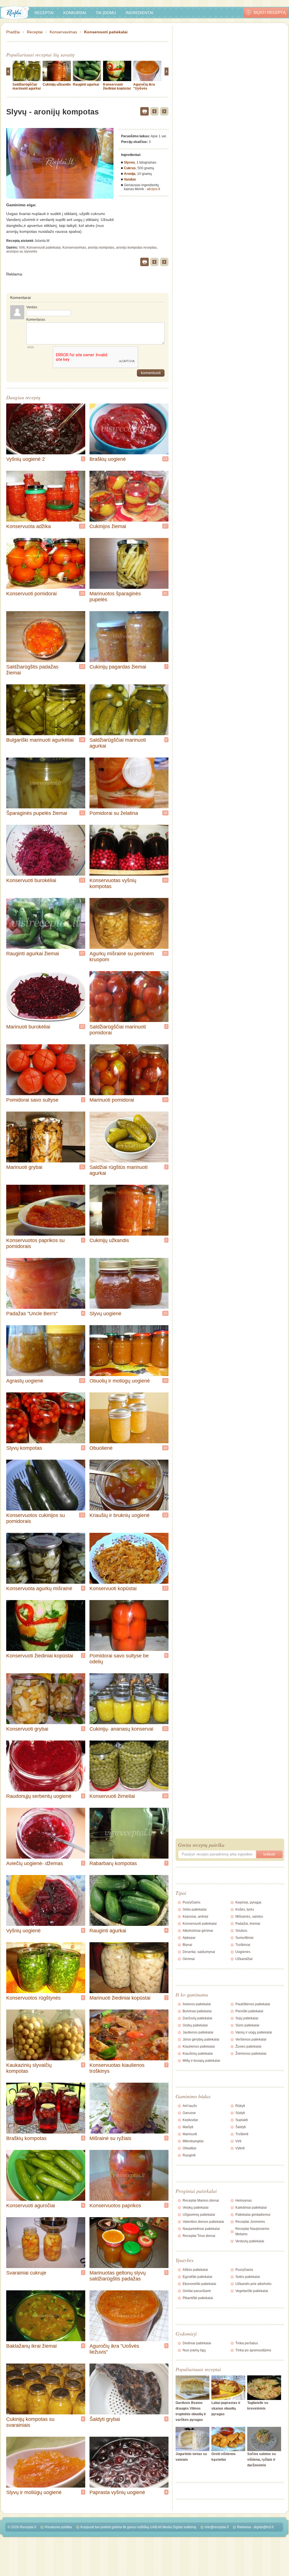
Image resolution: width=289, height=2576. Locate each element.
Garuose (189, 2113)
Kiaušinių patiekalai (198, 2054)
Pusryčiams (191, 1902)
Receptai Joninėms (250, 2222)
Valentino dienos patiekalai (203, 2222)
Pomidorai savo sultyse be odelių (119, 1659)
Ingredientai (139, 13)
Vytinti (240, 2148)
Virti (22, 248)
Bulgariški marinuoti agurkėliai (40, 740)
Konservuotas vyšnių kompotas (113, 883)
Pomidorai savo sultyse (32, 1100)
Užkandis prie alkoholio (253, 2284)
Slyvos (129, 162)
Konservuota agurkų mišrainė (39, 1588)
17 (165, 526)
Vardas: (32, 307)
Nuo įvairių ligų (194, 2350)
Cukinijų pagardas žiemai (118, 667)
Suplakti (242, 2120)
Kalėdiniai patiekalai (251, 2208)
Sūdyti (240, 2113)
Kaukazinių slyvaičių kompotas (29, 2068)
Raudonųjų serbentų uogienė (39, 1796)
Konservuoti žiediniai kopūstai (117, 86)
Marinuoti (190, 2134)
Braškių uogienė (108, 459)
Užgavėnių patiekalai (199, 2215)
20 (165, 1100)
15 (82, 526)
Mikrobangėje (193, 2141)
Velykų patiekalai (196, 2208)
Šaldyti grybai (105, 2419)
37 (82, 953)
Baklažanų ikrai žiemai (31, 2346)
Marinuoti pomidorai (112, 1100)
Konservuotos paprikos (115, 2206)
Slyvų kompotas (24, 1448)
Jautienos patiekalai (198, 2032)
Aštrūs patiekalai (195, 2270)
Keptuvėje (190, 2120)
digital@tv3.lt (264, 2527)
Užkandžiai (244, 1959)
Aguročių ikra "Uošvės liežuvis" (144, 88)
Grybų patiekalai (195, 2025)
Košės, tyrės (245, 1909)
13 (82, 880)
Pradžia (13, 32)
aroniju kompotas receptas (136, 248)
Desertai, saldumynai (199, 1952)
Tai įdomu (106, 13)
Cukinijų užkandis (57, 84)
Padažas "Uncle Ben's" (32, 1314)
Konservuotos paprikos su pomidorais (35, 1243)
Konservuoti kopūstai (113, 1588)
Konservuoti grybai (27, 1729)
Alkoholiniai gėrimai (198, 1931)
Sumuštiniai (244, 1938)
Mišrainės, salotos (249, 1917)
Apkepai (189, 1938)
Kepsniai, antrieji (195, 1917)
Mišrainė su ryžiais (110, 2138)
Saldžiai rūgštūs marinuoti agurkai (119, 1170)
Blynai (187, 1945)
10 (165, 880)
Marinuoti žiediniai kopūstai (120, 1998)
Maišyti (188, 2127)
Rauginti (189, 2155)
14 (82, 667)
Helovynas (244, 2200)
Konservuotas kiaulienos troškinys (117, 2068)
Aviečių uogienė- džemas (35, 1863)
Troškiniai (243, 1945)
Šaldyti (241, 2127)
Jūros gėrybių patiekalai (201, 2039)
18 (82, 740)
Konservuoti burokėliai (31, 880)
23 (165, 459)
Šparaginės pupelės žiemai (37, 813)
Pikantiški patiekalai (198, 2298)
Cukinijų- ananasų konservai (121, 1729)
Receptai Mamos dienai (201, 2200)
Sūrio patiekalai (247, 2025)
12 (82, 1515)
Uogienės (243, 1952)
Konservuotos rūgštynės (33, 1998)
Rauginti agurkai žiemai (33, 954)
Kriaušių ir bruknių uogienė (120, 1515)
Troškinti (242, 2134)
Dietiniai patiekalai (197, 2343)
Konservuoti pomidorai (31, 594)
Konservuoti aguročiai (31, 2206)
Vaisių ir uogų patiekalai (254, 2032)
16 (165, 813)
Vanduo (130, 179)
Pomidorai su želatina (114, 813)
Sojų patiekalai (247, 2018)
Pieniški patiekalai (249, 2011)
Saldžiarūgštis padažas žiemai (32, 670)
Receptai (44, 13)
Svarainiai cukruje (26, 2273)
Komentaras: (36, 320)
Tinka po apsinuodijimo (253, 2350)
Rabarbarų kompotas (113, 1863)
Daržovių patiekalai (197, 2018)
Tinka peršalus (247, 2343)
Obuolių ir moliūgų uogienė (120, 1381)
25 (165, 953)
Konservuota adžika (29, 526)
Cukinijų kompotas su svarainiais (30, 2422)
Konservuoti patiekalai (106, 32)
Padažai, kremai (248, 1924)
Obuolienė (101, 1448)
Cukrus (130, 168)
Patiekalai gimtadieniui (253, 2215)
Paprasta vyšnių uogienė (117, 2492)
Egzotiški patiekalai (197, 2277)
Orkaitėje (190, 2148)
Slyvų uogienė (105, 1314)
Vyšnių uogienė (23, 1931)
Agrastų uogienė (25, 1381)
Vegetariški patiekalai (252, 2291)
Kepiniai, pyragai (248, 1902)
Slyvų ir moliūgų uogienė (34, 2492)
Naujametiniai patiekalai (201, 2229)
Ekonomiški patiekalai (199, 2284)
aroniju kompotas (101, 248)
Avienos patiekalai (197, 2004)
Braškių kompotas (26, 2138)
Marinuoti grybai (24, 1167)
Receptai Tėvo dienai (199, 2236)
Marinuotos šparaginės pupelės (115, 597)
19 (82, 593)
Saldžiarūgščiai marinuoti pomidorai (118, 1030)
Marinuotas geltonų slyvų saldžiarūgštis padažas (118, 2276)
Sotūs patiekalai (248, 2277)
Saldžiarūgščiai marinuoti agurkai (27, 86)
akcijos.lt (153, 189)
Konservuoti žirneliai (112, 1796)
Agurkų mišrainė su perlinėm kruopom (122, 957)
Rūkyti (240, 2106)
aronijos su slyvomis (22, 251)
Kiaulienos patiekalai (199, 2047)
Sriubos (241, 1931)
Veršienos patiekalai (251, 2039)
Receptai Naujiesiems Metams (252, 2231)
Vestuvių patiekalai (250, 2241)
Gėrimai (189, 1959)
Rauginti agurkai (86, 84)
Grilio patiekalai (195, 1909)
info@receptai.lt (217, 2527)
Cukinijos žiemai (108, 526)
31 (165, 593)
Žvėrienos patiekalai (251, 2054)
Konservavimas (63, 32)
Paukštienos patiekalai (253, 2004)
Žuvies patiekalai (248, 2047)
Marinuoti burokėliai (28, 1027)
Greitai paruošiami (197, 2291)
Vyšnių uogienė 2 (26, 459)
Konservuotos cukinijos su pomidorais (36, 1518)
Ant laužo (190, 2106)
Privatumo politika (58, 2527)
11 (82, 813)
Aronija (130, 174)
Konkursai (75, 13)
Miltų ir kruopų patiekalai (201, 2061)
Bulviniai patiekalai (197, 2011)
